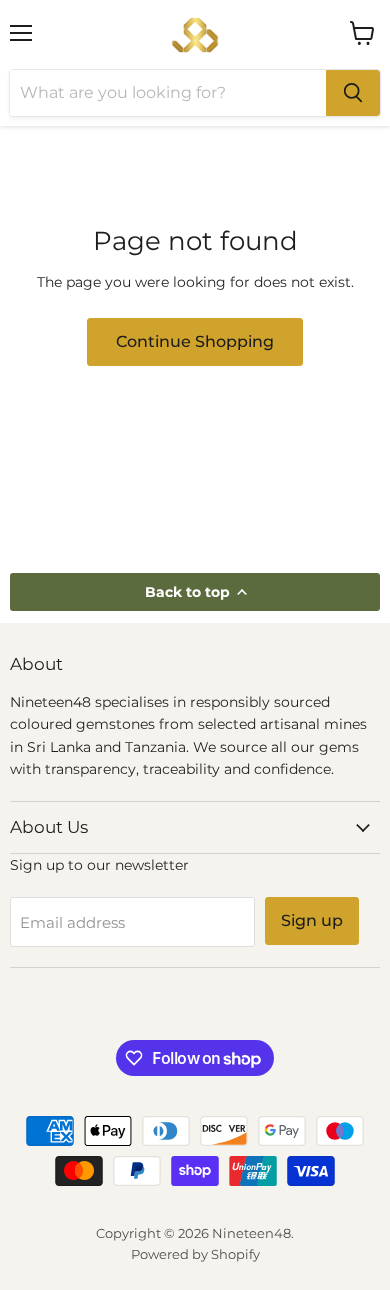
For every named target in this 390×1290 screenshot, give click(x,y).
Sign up (312, 920)
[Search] (353, 93)
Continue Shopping (195, 341)
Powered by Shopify (195, 1254)
